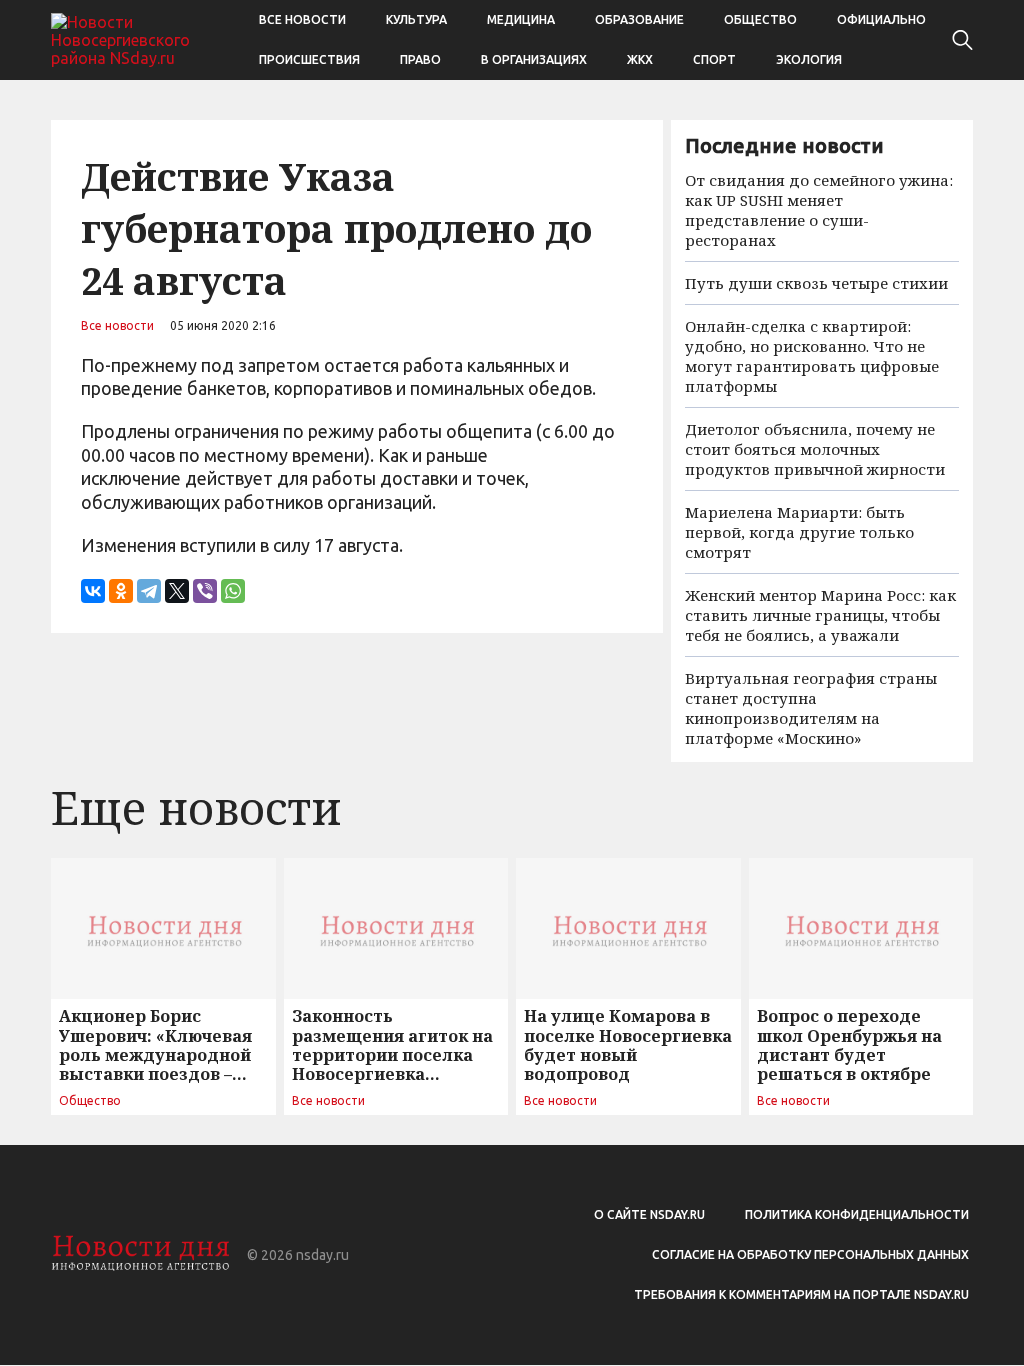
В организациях (534, 59)
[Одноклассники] (121, 591)
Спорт (714, 59)
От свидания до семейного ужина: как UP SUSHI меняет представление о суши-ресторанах (819, 210)
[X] (177, 591)
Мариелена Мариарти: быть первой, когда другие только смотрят (799, 532)
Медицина (521, 19)
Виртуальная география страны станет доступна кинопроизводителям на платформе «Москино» (811, 708)
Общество (760, 19)
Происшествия (309, 59)
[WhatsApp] (233, 591)
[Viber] (205, 591)
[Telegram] (149, 591)
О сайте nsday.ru (649, 1214)
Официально (881, 19)
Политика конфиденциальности (857, 1214)
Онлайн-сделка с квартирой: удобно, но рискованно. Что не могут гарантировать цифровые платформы (812, 356)
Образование (639, 19)
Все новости (302, 19)
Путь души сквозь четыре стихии (816, 283)
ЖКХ (640, 59)
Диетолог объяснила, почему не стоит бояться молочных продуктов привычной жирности (815, 449)
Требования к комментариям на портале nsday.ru (801, 1294)
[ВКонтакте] (93, 591)
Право (420, 59)
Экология (809, 59)
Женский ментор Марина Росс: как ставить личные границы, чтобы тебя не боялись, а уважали (820, 615)
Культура (416, 19)
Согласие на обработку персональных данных (810, 1254)
